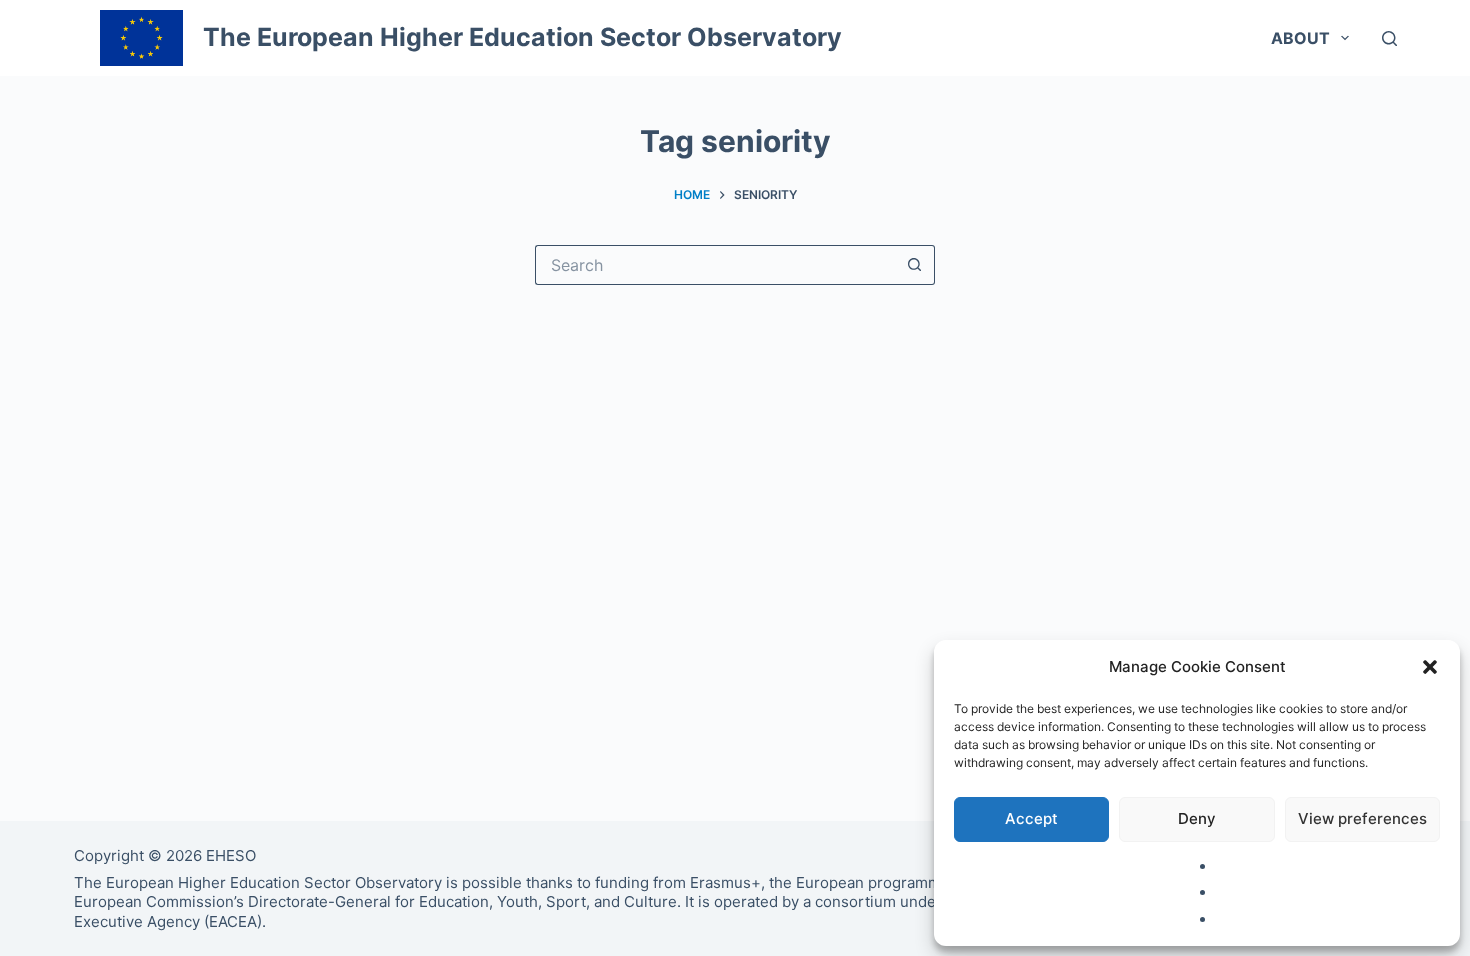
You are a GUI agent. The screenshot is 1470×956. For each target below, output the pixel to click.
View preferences (1362, 818)
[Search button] (915, 265)
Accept (1031, 818)
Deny (1197, 818)
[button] (1430, 667)
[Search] (1389, 38)
